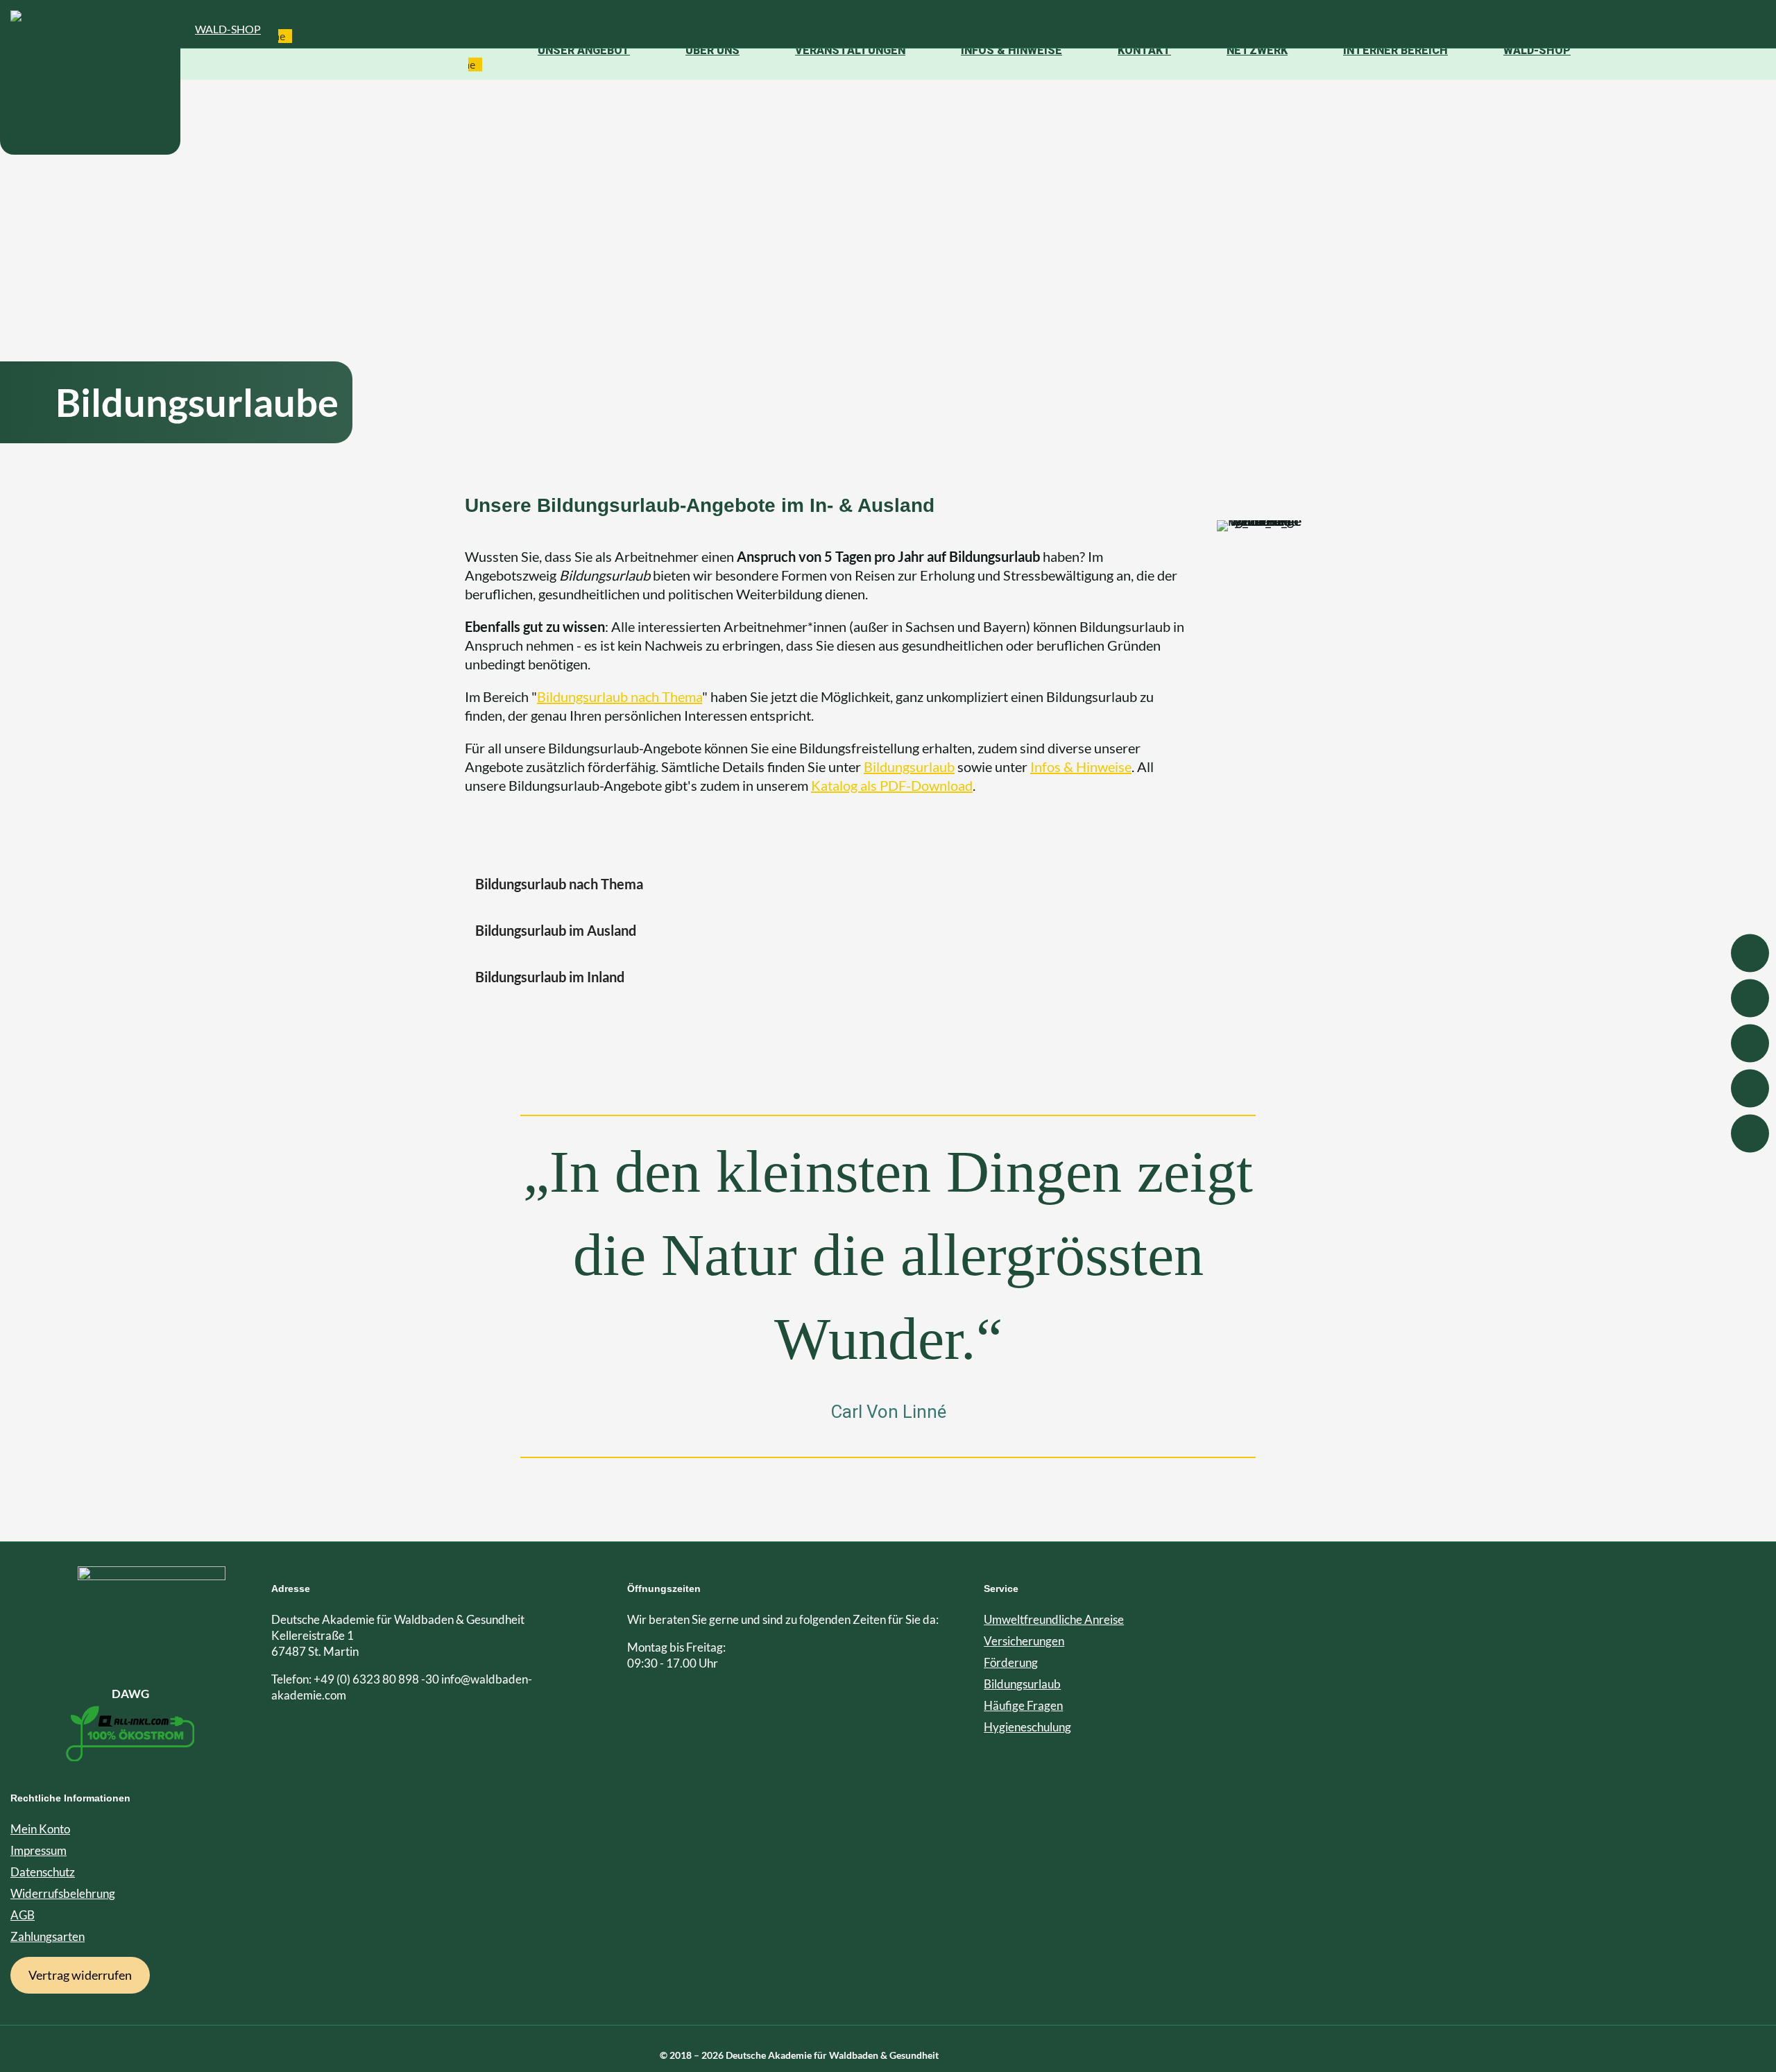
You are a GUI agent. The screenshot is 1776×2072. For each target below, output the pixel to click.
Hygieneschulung (1027, 1727)
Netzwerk (1257, 50)
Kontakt (1144, 50)
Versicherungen (1024, 1641)
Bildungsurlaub (909, 767)
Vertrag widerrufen (80, 1975)
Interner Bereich (1395, 50)
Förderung (1011, 1662)
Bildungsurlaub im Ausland (556, 930)
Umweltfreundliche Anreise (1054, 1619)
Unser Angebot (584, 50)
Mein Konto (40, 1829)
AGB (23, 1915)
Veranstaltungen (850, 50)
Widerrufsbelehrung (63, 1893)
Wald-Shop (228, 29)
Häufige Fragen (1023, 1705)
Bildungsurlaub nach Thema (620, 696)
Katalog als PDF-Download (892, 785)
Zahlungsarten (48, 1936)
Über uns (712, 50)
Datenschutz (43, 1872)
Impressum (39, 1850)
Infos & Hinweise (1011, 50)
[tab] (888, 884)
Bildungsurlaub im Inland (550, 977)
